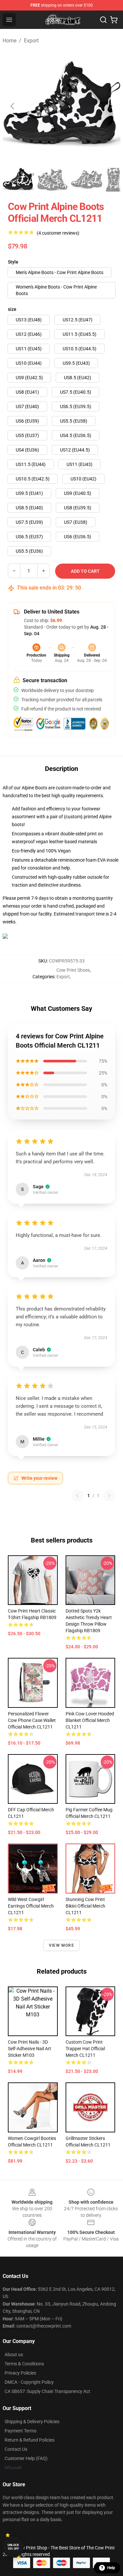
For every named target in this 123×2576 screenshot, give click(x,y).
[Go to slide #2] (52, 180)
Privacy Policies (20, 2373)
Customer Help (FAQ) (26, 2458)
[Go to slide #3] (87, 180)
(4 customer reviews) (58, 233)
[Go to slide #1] (18, 180)
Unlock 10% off (13, 2547)
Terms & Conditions (24, 2364)
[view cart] (114, 20)
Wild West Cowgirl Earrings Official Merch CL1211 (31, 1906)
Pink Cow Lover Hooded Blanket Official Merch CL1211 (90, 1720)
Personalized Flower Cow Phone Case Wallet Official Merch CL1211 (32, 1720)
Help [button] (111, 2568)
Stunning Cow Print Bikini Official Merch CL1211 (85, 1906)
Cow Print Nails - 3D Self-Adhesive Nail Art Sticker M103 (30, 2049)
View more (61, 1945)
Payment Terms (20, 2431)
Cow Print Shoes (73, 970)
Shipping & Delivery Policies (32, 2422)
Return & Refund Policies (30, 2440)
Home (10, 41)
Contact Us (16, 2449)
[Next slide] (110, 106)
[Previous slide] (13, 106)
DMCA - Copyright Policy (29, 2382)
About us (14, 2355)
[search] (103, 20)
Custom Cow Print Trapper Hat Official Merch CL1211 (85, 2049)
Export (31, 41)
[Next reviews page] (109, 1496)
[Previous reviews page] (77, 1496)
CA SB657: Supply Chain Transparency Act (47, 2391)
